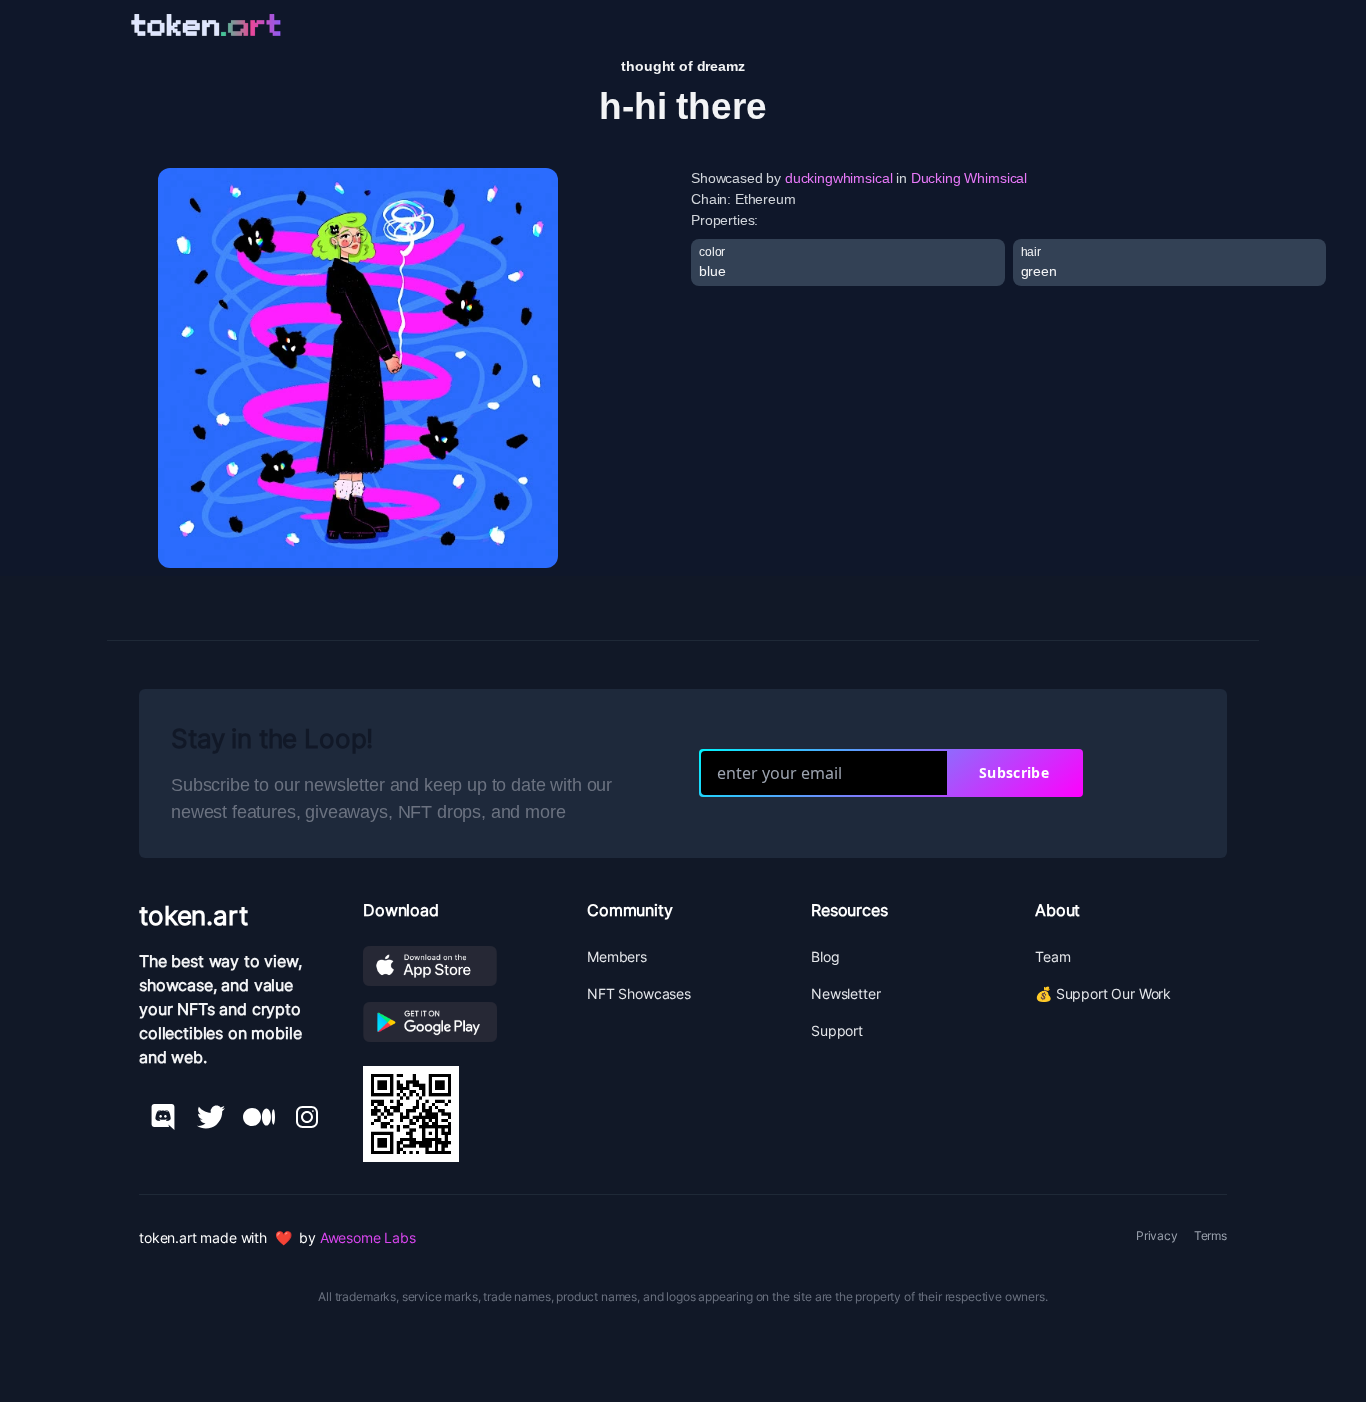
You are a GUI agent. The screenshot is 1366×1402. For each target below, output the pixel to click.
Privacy (1157, 1235)
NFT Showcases (639, 993)
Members (617, 956)
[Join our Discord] (163, 1117)
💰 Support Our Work (1103, 993)
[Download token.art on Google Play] (459, 1022)
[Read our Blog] (259, 1117)
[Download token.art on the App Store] (459, 966)
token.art (193, 915)
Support (837, 1030)
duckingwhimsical (838, 178)
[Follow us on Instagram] (307, 1117)
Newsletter (845, 993)
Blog (825, 956)
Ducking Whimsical (969, 178)
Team (1052, 956)
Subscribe (1014, 772)
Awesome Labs (368, 1237)
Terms (1210, 1235)
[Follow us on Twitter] (211, 1117)
